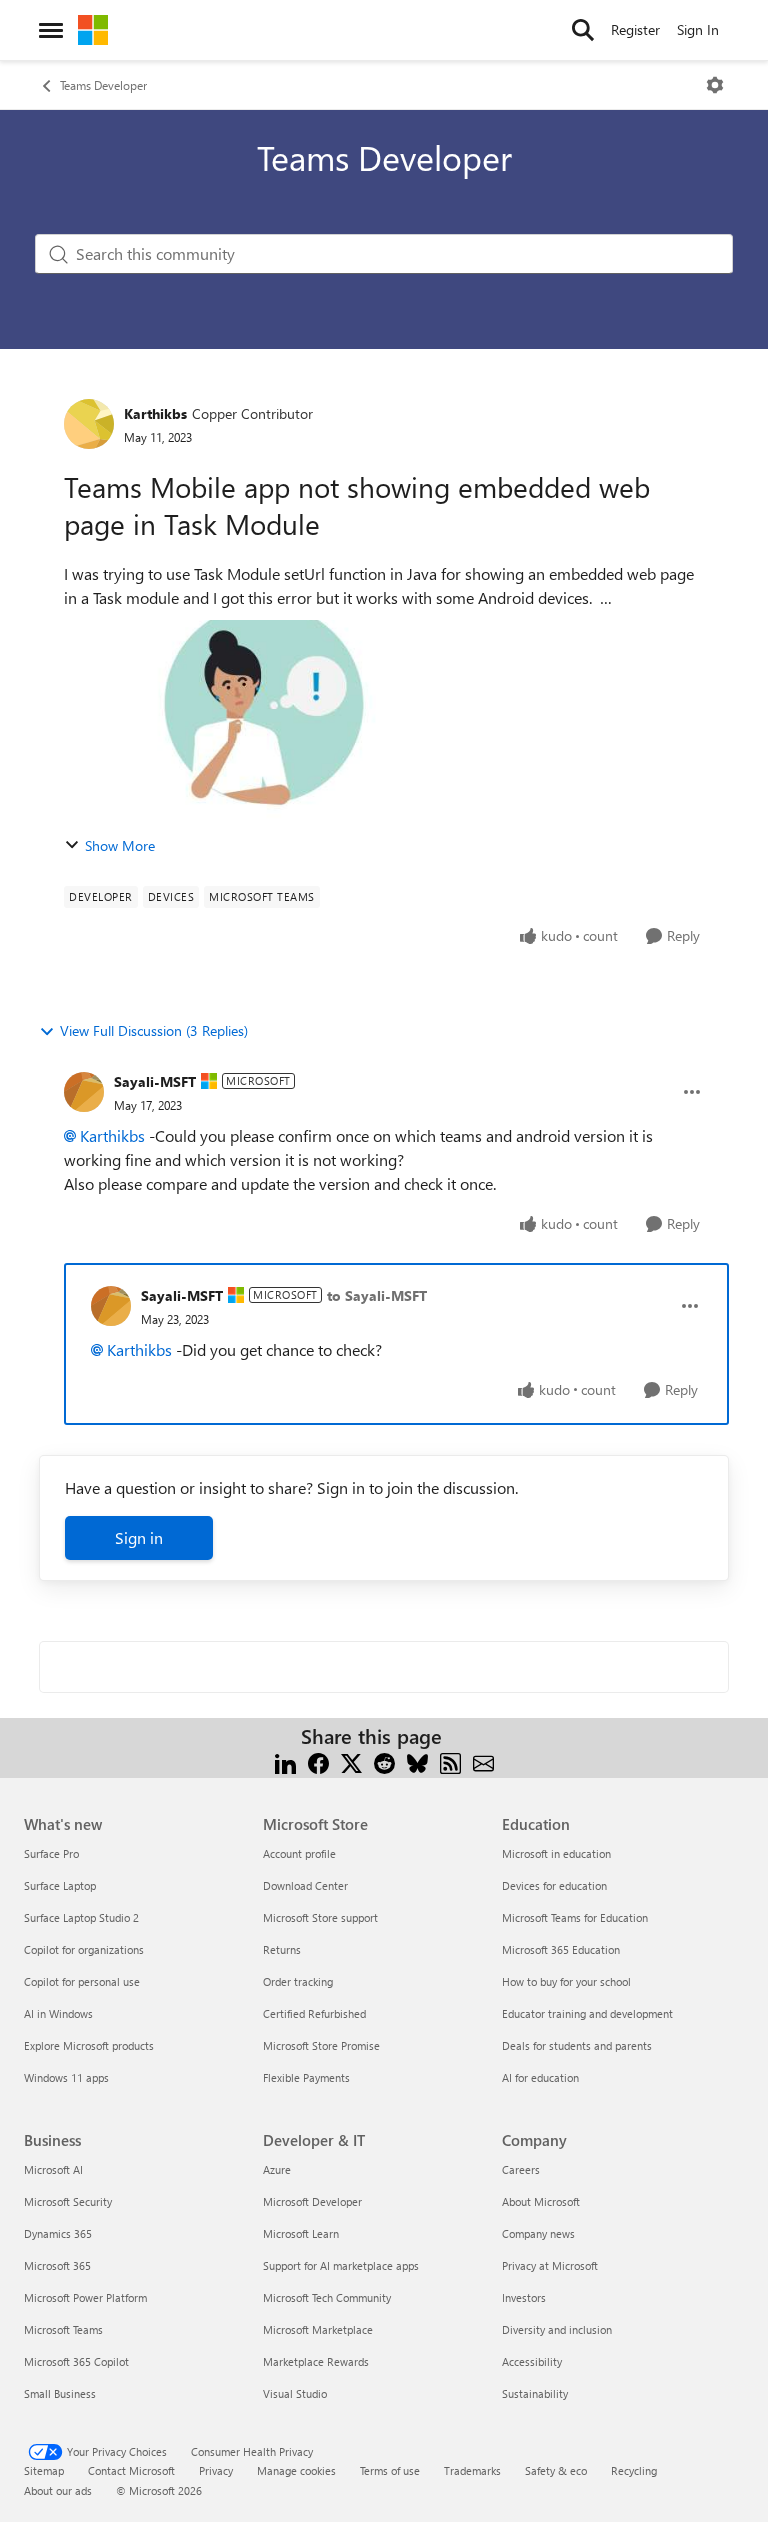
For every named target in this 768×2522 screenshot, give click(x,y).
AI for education (540, 2077)
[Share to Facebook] (318, 1760)
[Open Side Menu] (51, 30)
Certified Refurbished (314, 2013)
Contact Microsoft (131, 2470)
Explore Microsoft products (89, 2045)
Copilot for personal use (82, 1981)
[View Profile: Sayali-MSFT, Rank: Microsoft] (84, 1092)
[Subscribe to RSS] (450, 1760)
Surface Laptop (60, 1885)
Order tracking (298, 1981)
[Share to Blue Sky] (417, 1760)
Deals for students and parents (577, 2045)
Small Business (60, 2393)
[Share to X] (351, 1760)
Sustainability (535, 2393)
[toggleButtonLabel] (715, 85)
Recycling (634, 2470)
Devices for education (554, 1885)
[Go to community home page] (93, 30)
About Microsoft (541, 2201)
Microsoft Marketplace (318, 2329)
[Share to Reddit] (384, 1760)
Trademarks (472, 2470)
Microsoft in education (556, 1853)
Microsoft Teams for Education (575, 1917)
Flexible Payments (306, 2077)
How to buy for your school (566, 1981)
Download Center (305, 1885)
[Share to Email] (483, 1760)
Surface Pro (51, 1853)
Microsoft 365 (57, 2265)
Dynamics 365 (58, 2233)
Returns (282, 1949)
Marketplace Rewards (316, 2361)
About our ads (58, 2490)
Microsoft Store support (320, 1917)
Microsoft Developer (312, 2201)
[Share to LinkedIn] (285, 1760)
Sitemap (44, 2470)
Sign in (139, 1537)
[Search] (583, 30)
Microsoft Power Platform (85, 2297)
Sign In (698, 29)
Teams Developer (103, 85)
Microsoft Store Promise (321, 2045)
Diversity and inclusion (557, 2329)
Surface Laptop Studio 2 (81, 1917)
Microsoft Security (68, 2201)
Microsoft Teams (63, 2329)
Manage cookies (296, 2470)
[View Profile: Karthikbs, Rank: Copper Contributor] (89, 424)
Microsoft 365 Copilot (76, 2361)
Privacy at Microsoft (550, 2265)
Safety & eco (556, 2470)
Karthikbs (155, 413)
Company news (538, 2233)
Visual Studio (295, 2393)
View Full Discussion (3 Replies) (154, 1030)
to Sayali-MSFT (377, 1295)
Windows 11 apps (66, 2077)
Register (635, 29)
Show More (120, 845)
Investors (524, 2297)
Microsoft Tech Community (327, 2297)
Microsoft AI (53, 2169)
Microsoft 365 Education (561, 1949)
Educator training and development (587, 2013)
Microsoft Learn (301, 2233)
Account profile (299, 1853)
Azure (277, 2169)
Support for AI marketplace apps (341, 2265)
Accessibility (532, 2361)
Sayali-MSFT (155, 1081)
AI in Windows (58, 2013)
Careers (521, 2169)
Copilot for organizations (84, 1949)
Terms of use (390, 2470)
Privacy (216, 2470)
